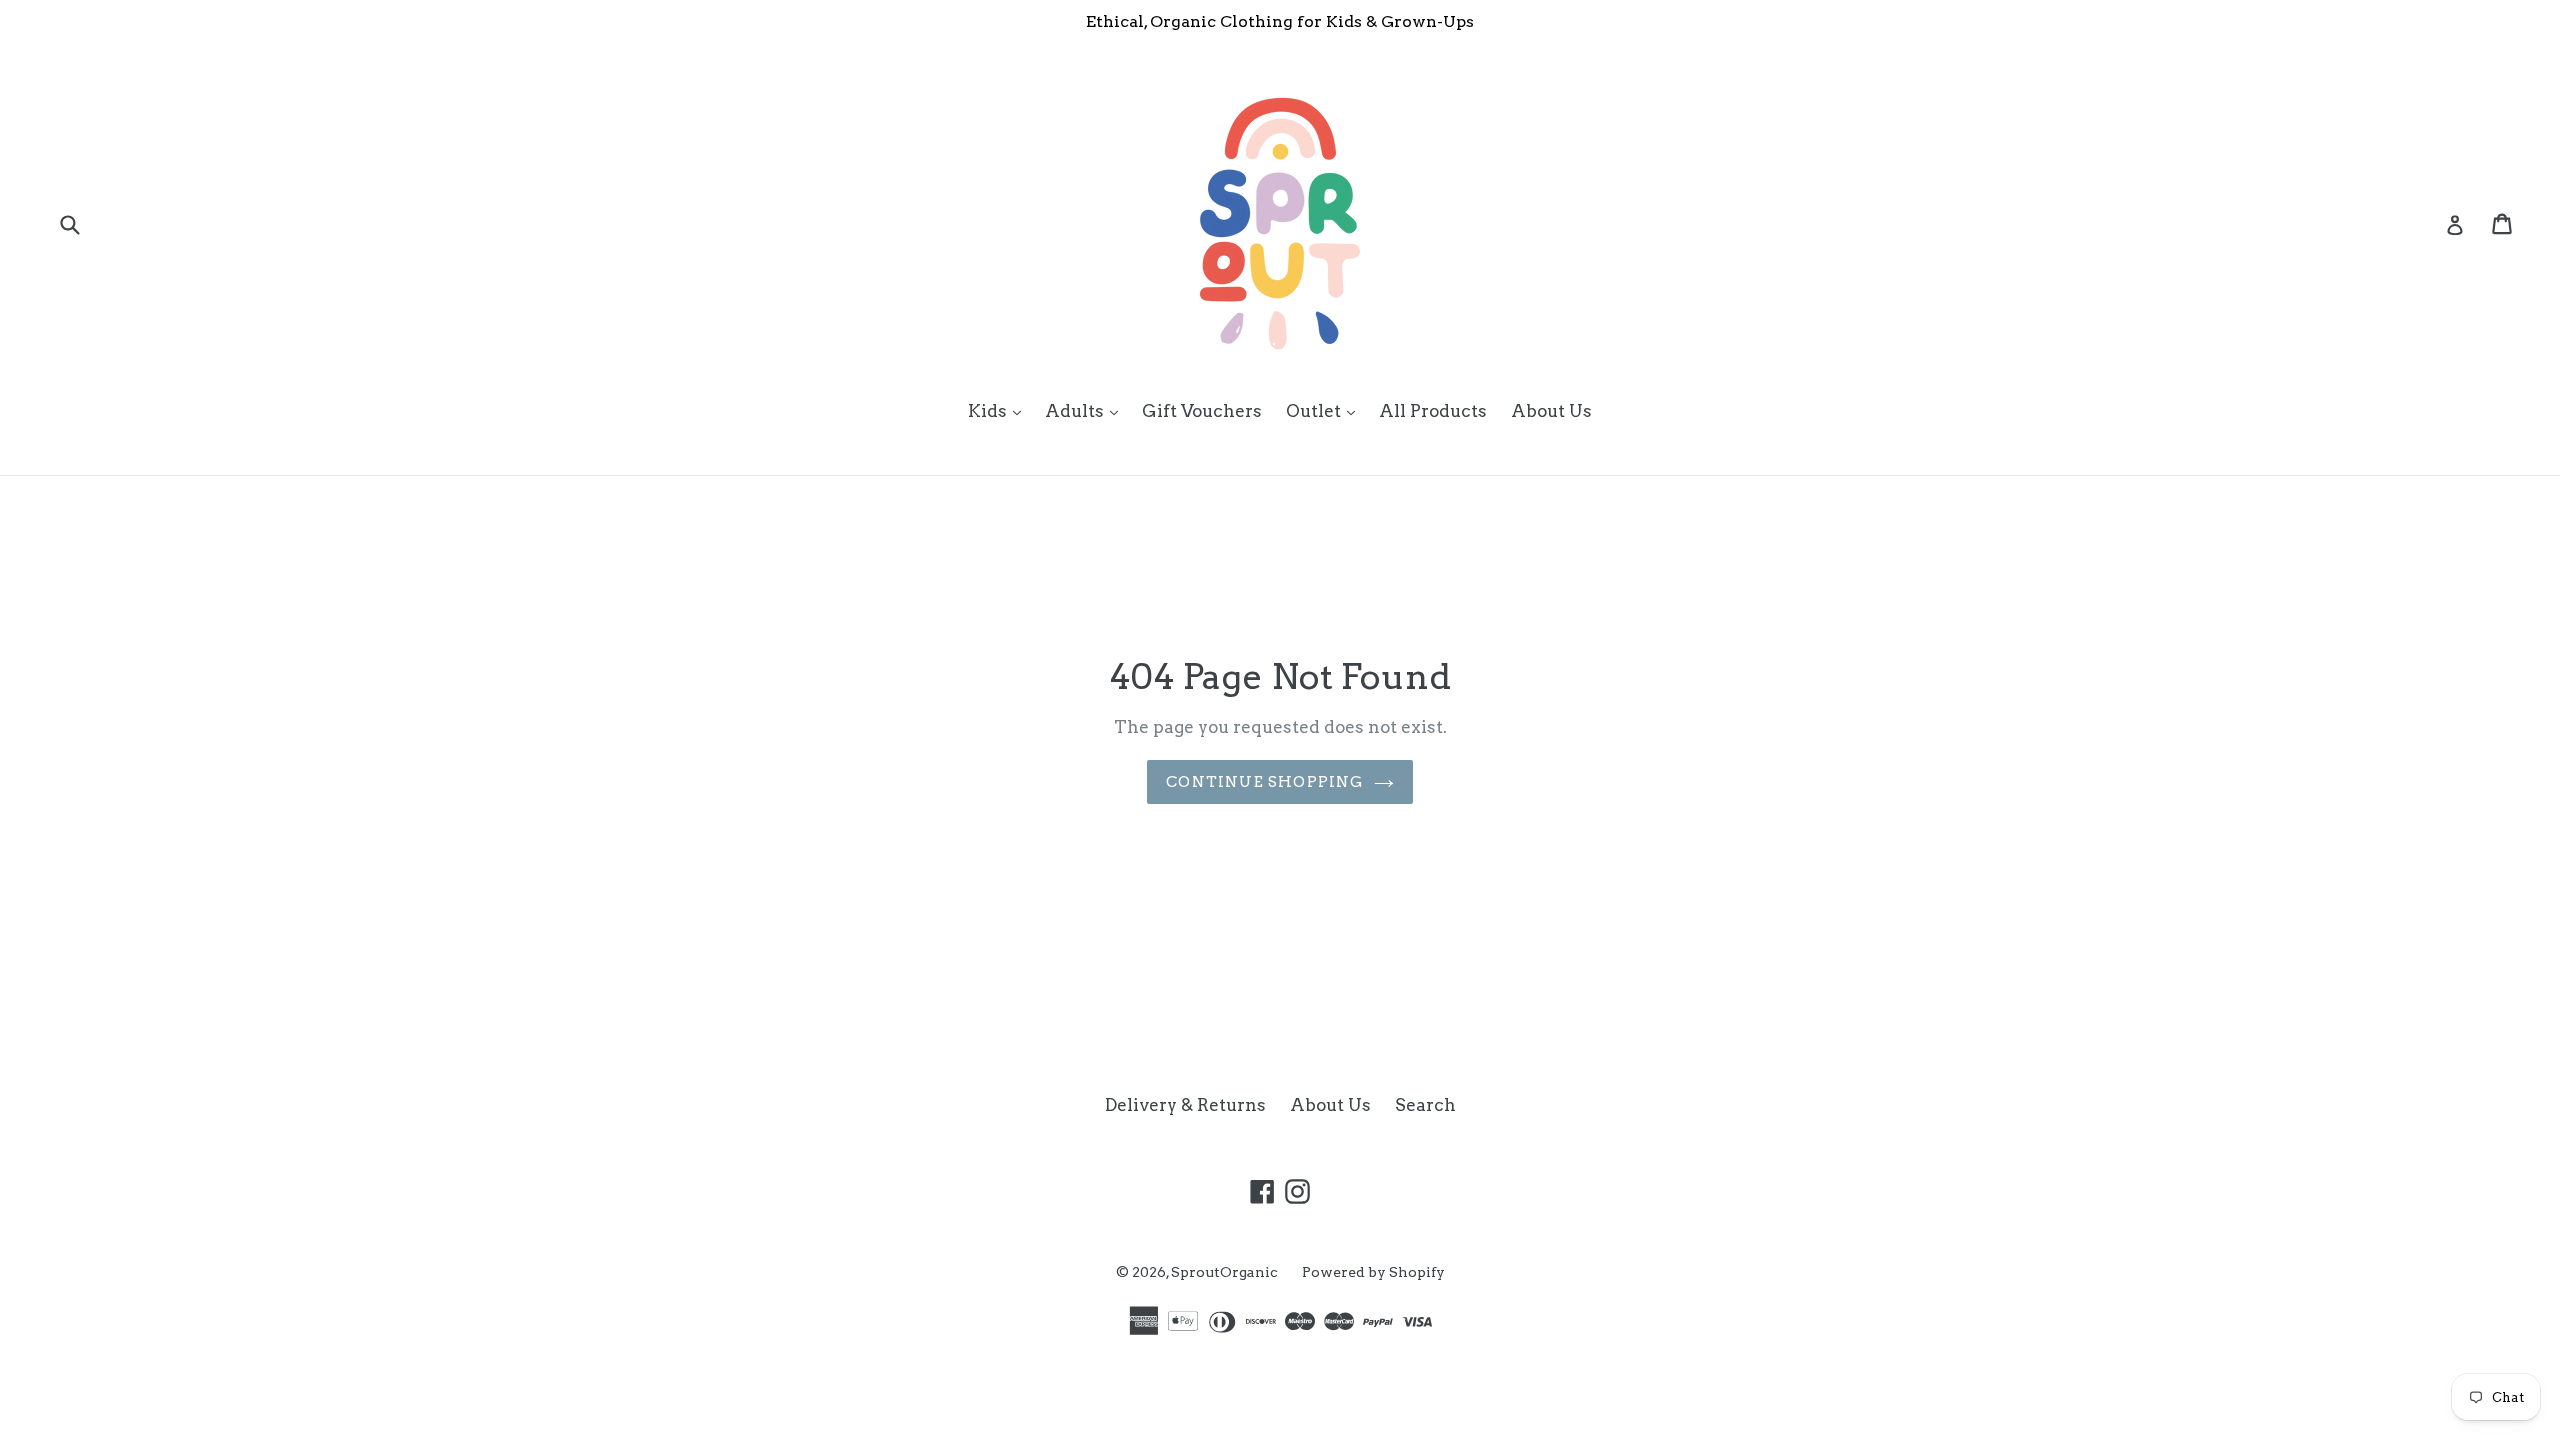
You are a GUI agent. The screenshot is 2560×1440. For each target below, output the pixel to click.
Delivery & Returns (1185, 1105)
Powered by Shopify (1373, 1272)
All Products (1433, 411)
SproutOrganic (1224, 1272)
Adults (1086, 410)
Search (1425, 1105)
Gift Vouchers (1202, 411)
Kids (999, 410)
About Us (1551, 411)
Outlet (1325, 410)
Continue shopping (1264, 782)
